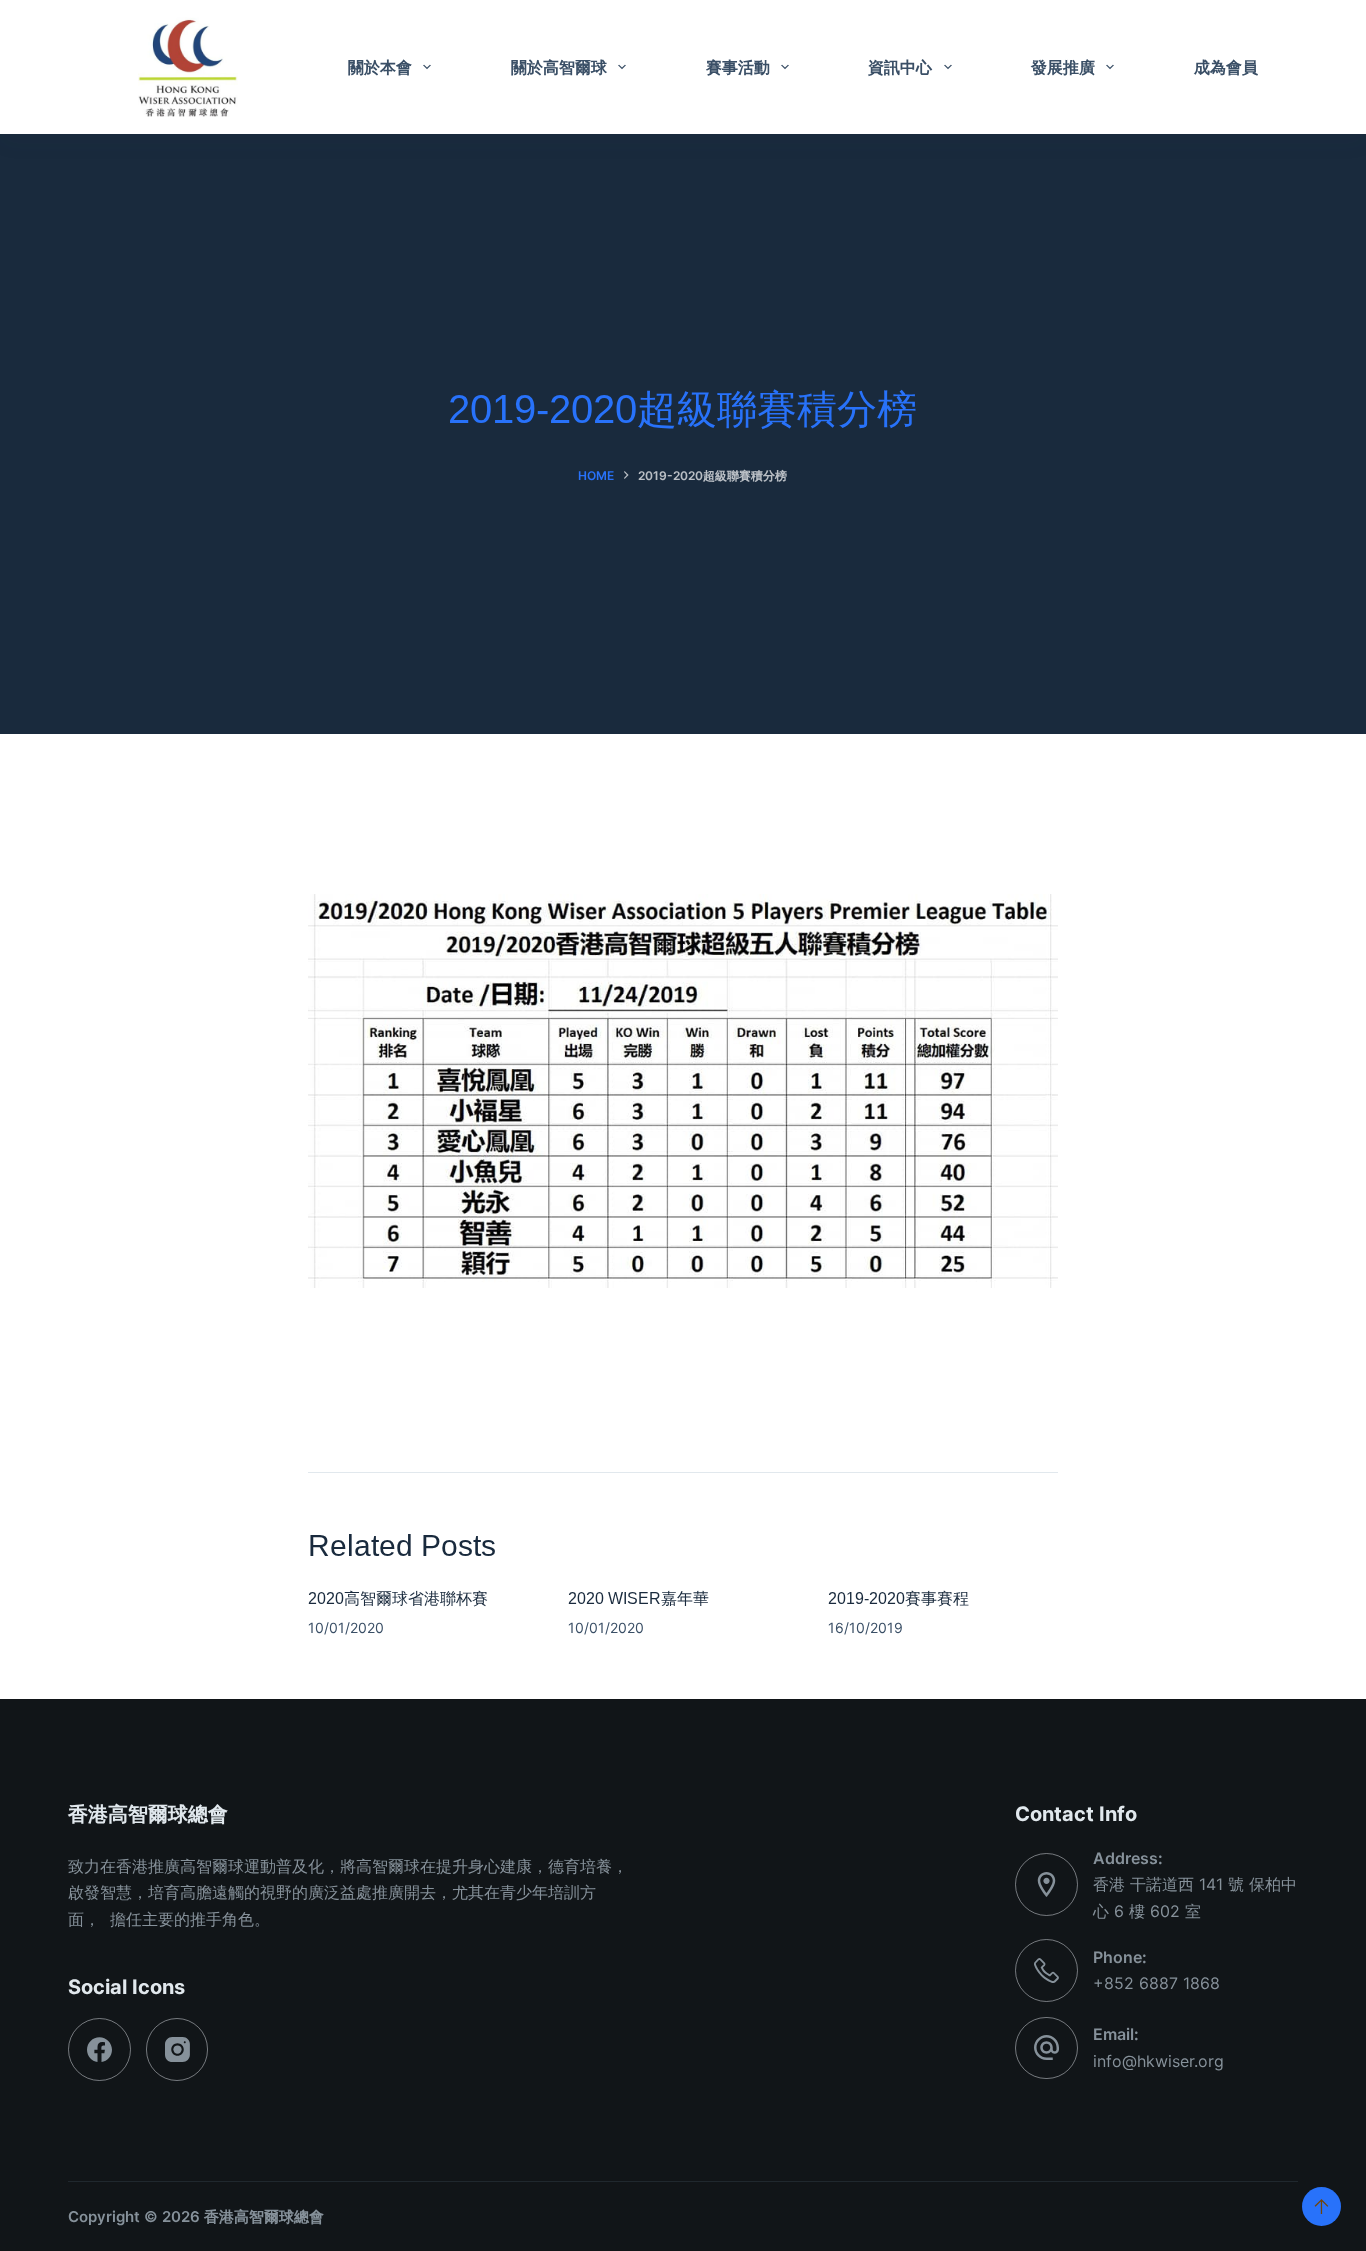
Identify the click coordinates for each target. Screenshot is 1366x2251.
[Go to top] (1321, 2206)
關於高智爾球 (559, 67)
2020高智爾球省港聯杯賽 (398, 1598)
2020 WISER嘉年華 (638, 1598)
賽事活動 (738, 67)
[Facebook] (99, 2049)
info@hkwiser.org (1158, 2061)
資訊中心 (900, 67)
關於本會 (380, 67)
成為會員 (1226, 67)
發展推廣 (1063, 67)
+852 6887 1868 (1156, 1983)
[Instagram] (177, 2049)
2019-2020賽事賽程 (898, 1598)
